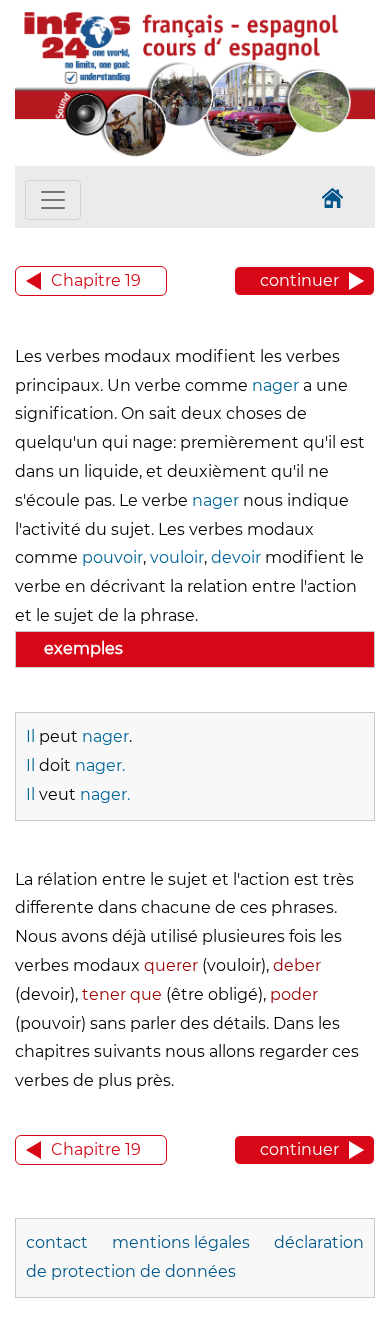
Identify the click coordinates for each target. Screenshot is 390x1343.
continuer (299, 280)
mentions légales (181, 1242)
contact (57, 1242)
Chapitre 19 (96, 280)
